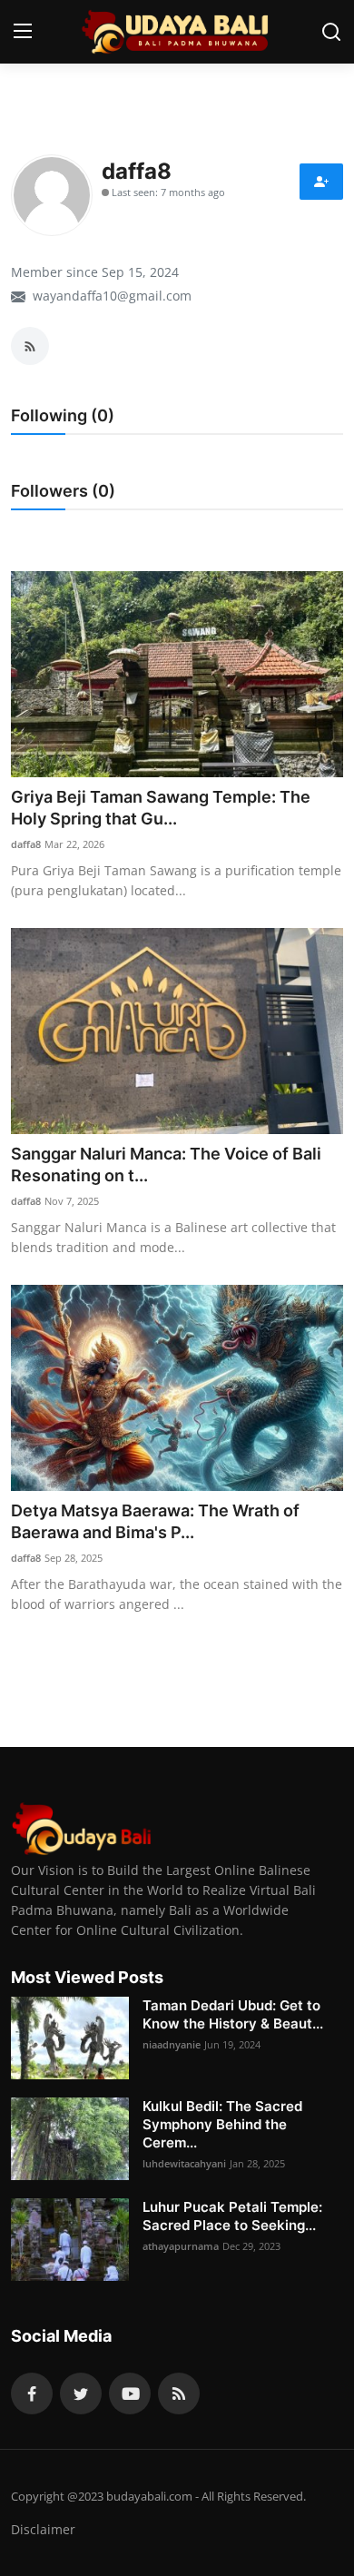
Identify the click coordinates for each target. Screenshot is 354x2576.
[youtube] (130, 2393)
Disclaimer (43, 2529)
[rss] (179, 2393)
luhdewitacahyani (184, 2163)
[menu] (23, 32)
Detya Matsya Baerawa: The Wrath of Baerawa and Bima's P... (155, 1521)
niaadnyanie (172, 2044)
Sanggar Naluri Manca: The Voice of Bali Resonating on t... (166, 1165)
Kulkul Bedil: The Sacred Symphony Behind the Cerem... (222, 2124)
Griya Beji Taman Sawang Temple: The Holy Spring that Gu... (161, 808)
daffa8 (26, 844)
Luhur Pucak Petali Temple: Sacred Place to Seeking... (232, 2216)
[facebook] (32, 2393)
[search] (331, 32)
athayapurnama (181, 2246)
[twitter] (81, 2393)
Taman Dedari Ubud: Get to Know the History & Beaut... (233, 2014)
